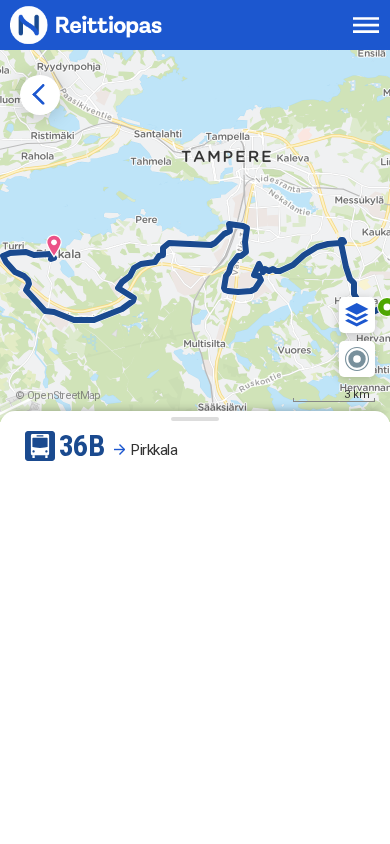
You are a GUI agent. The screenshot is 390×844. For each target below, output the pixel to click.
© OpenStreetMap (58, 395)
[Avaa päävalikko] (366, 25)
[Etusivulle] (107, 24)
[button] (357, 315)
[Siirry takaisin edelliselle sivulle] (40, 95)
